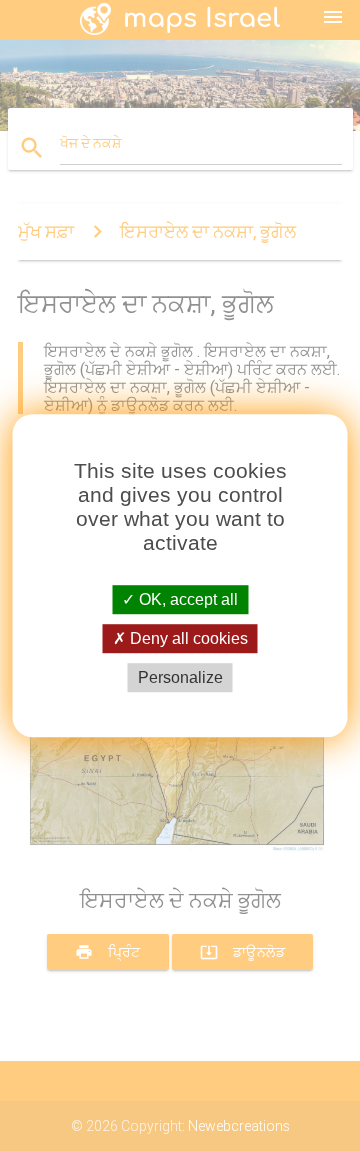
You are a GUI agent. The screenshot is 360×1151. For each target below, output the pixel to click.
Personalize (180, 677)
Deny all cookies (187, 638)
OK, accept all (186, 599)
